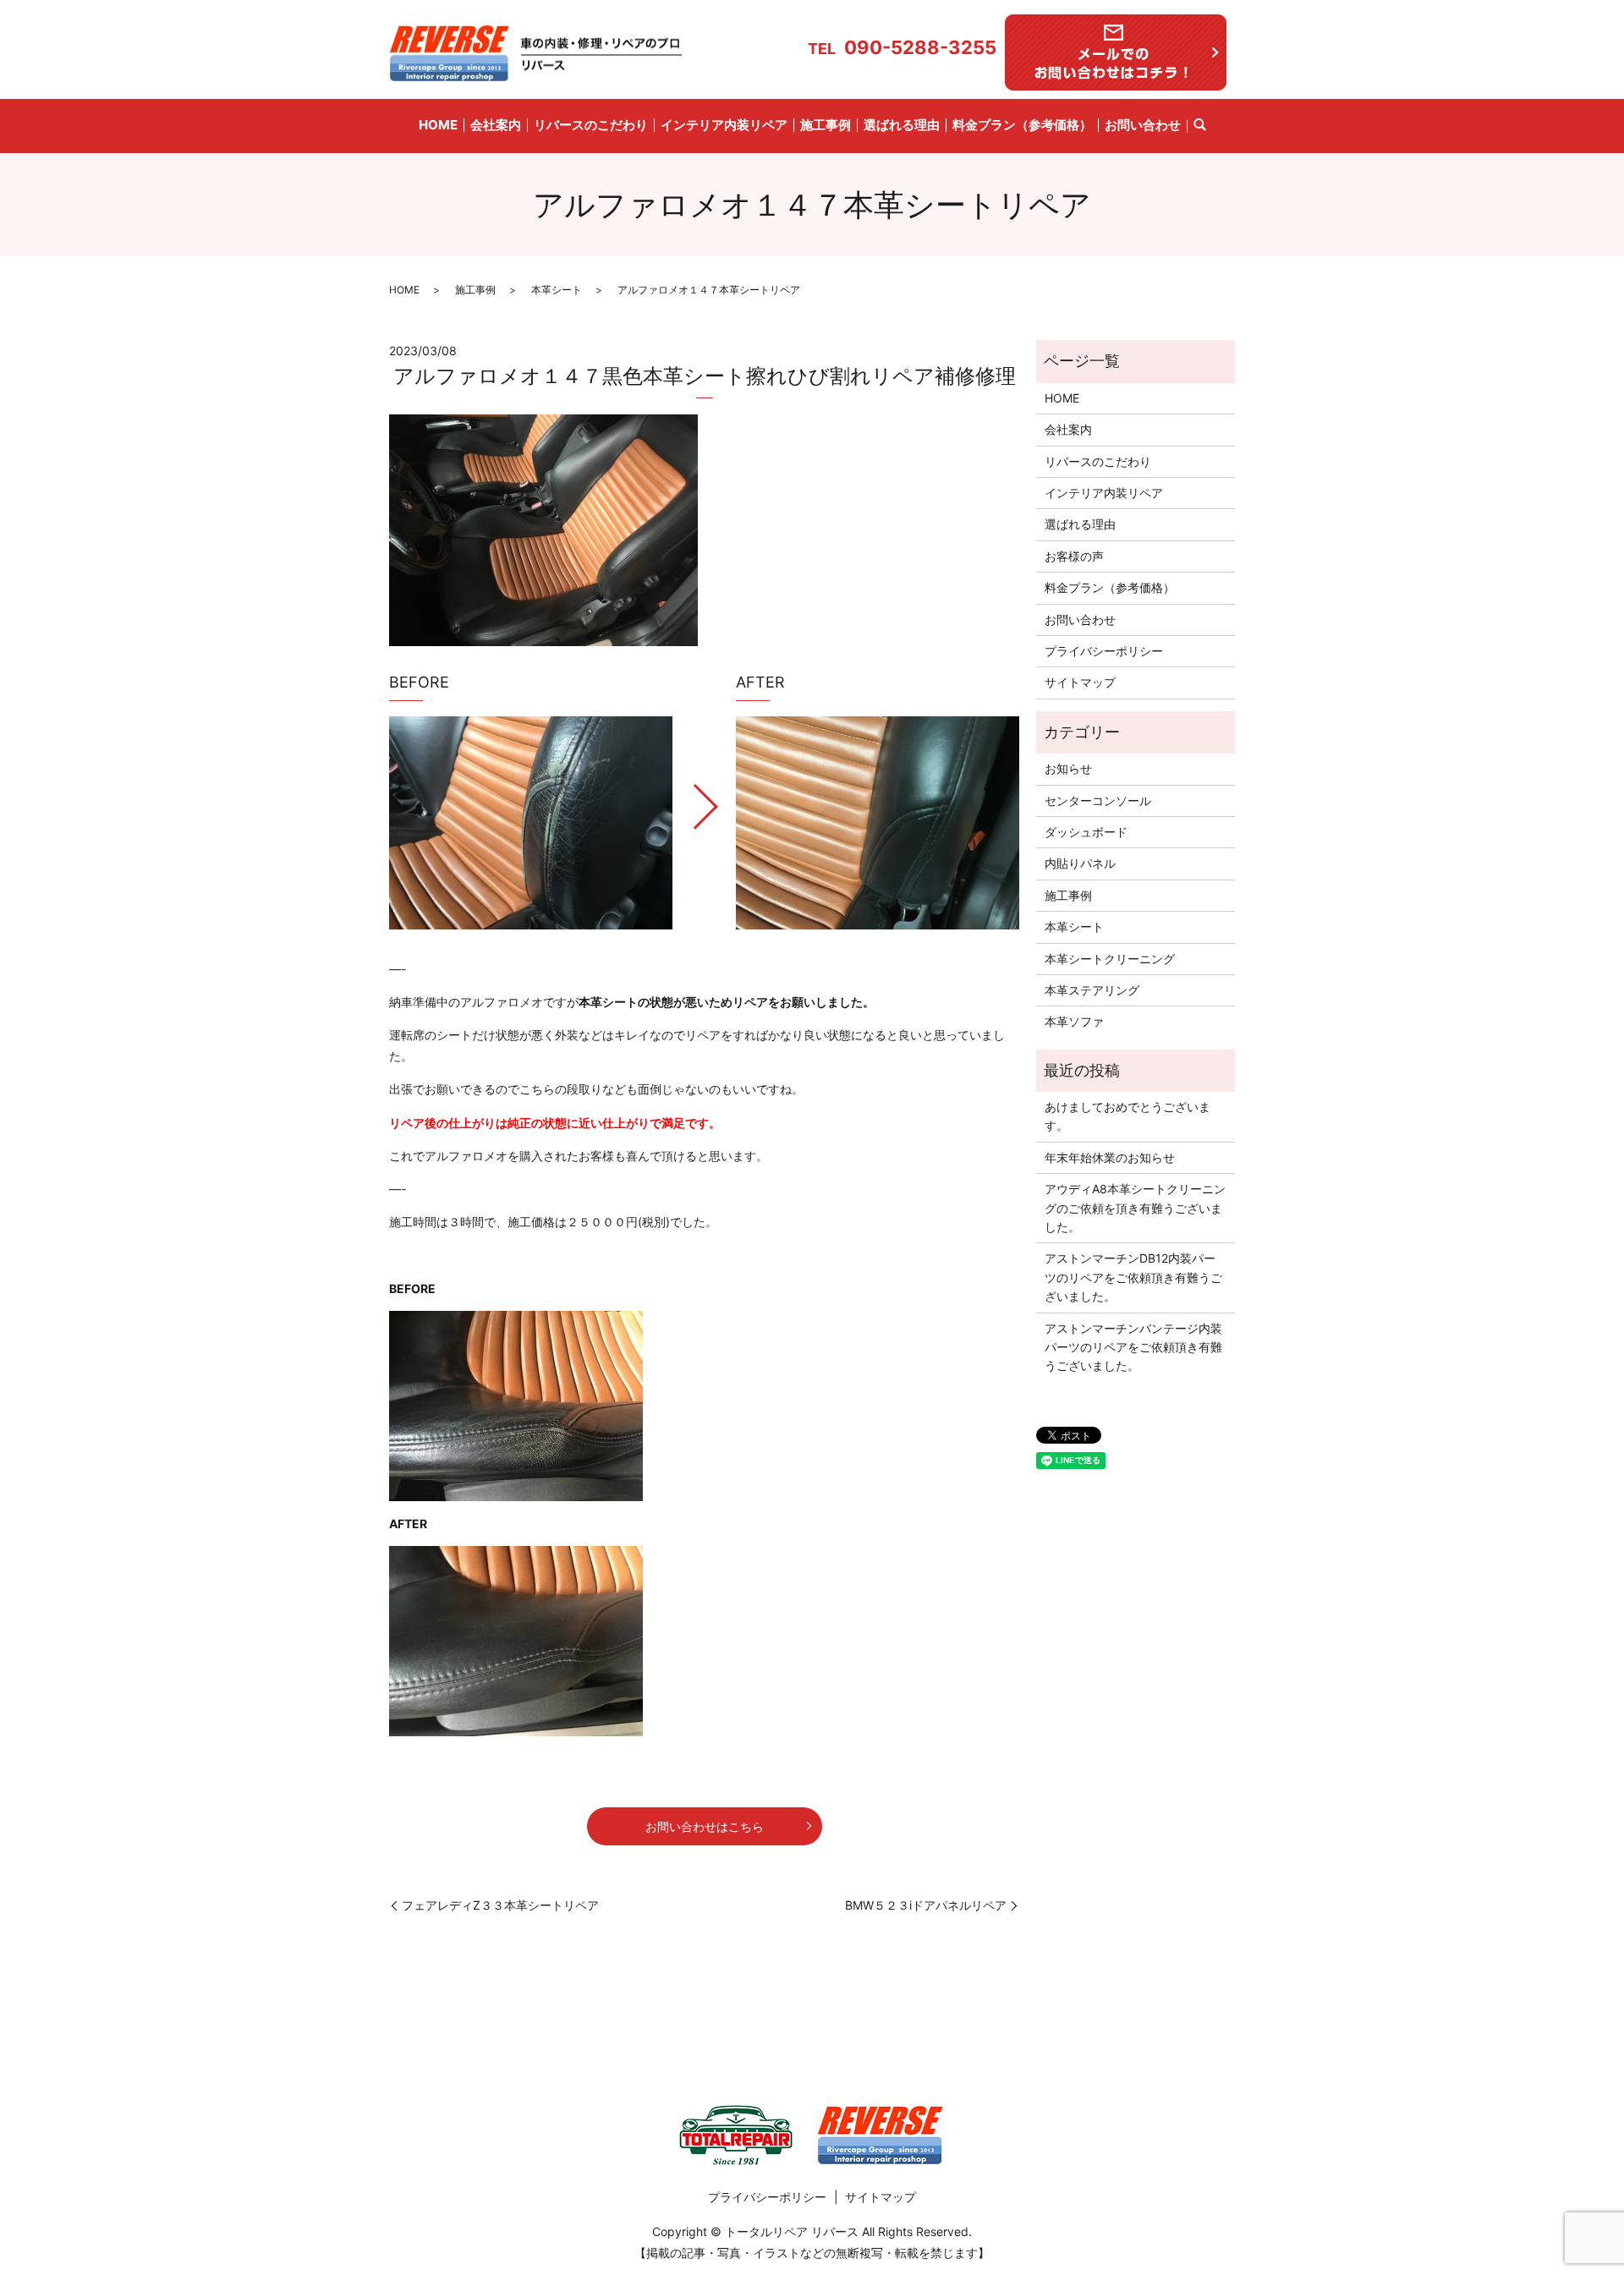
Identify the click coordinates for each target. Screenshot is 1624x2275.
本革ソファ (1074, 1021)
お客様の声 (1074, 556)
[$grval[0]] (531, 822)
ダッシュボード (1086, 832)
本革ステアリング (1092, 990)
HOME (438, 125)
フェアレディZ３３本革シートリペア (500, 1905)
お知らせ (1068, 768)
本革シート (557, 290)
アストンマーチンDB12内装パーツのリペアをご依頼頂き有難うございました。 (1133, 1277)
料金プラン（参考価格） (1022, 125)
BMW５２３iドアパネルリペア (926, 1905)
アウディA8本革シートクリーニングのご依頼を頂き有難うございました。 (1135, 1208)
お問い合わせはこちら (705, 1826)
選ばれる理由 (902, 125)
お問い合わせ (1143, 125)
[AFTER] (878, 822)
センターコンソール (1098, 800)
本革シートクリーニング (1110, 959)
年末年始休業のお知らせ (1110, 1157)
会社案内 (496, 125)
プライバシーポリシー (1104, 651)
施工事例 (826, 125)
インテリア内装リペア (724, 125)
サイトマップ (1080, 682)
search (1199, 126)
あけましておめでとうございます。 (1127, 1116)
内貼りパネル (1080, 863)
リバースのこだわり (591, 125)
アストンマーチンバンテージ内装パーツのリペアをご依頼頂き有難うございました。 (1133, 1347)
